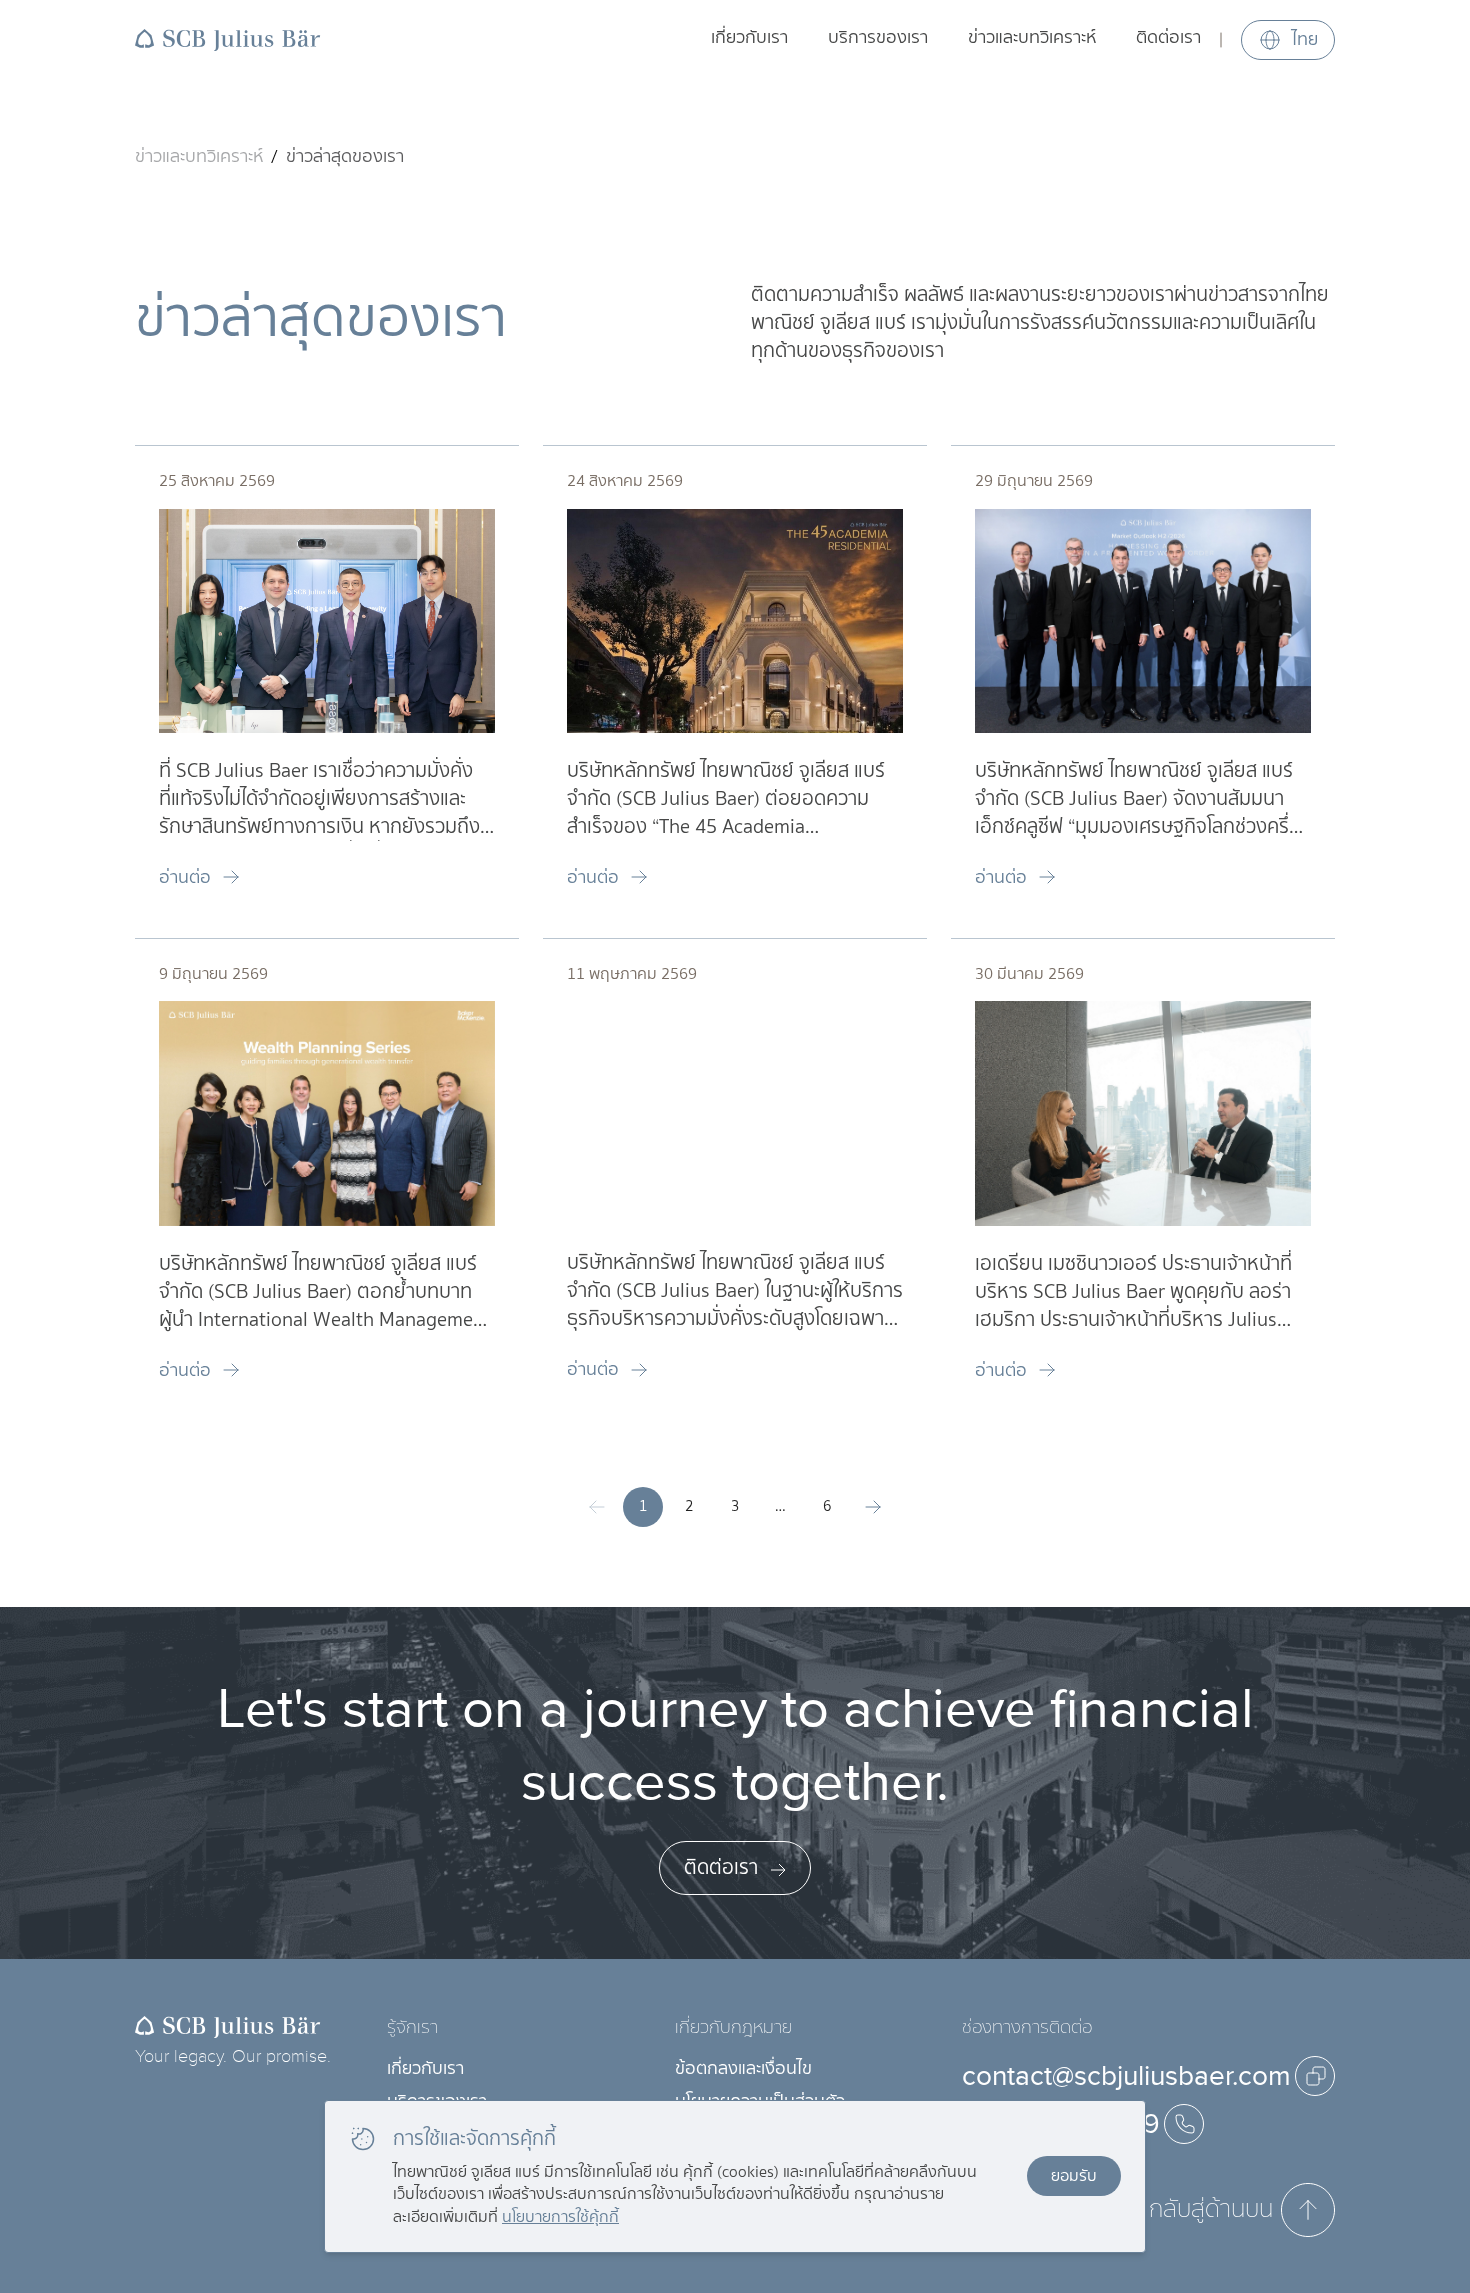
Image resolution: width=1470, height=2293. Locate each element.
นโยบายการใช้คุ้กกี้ (560, 2216)
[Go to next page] (873, 1507)
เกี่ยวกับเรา (749, 37)
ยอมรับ (1074, 2175)
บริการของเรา (878, 37)
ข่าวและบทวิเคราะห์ (1032, 37)
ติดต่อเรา (1168, 37)
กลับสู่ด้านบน (1211, 2209)
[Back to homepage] (228, 40)
